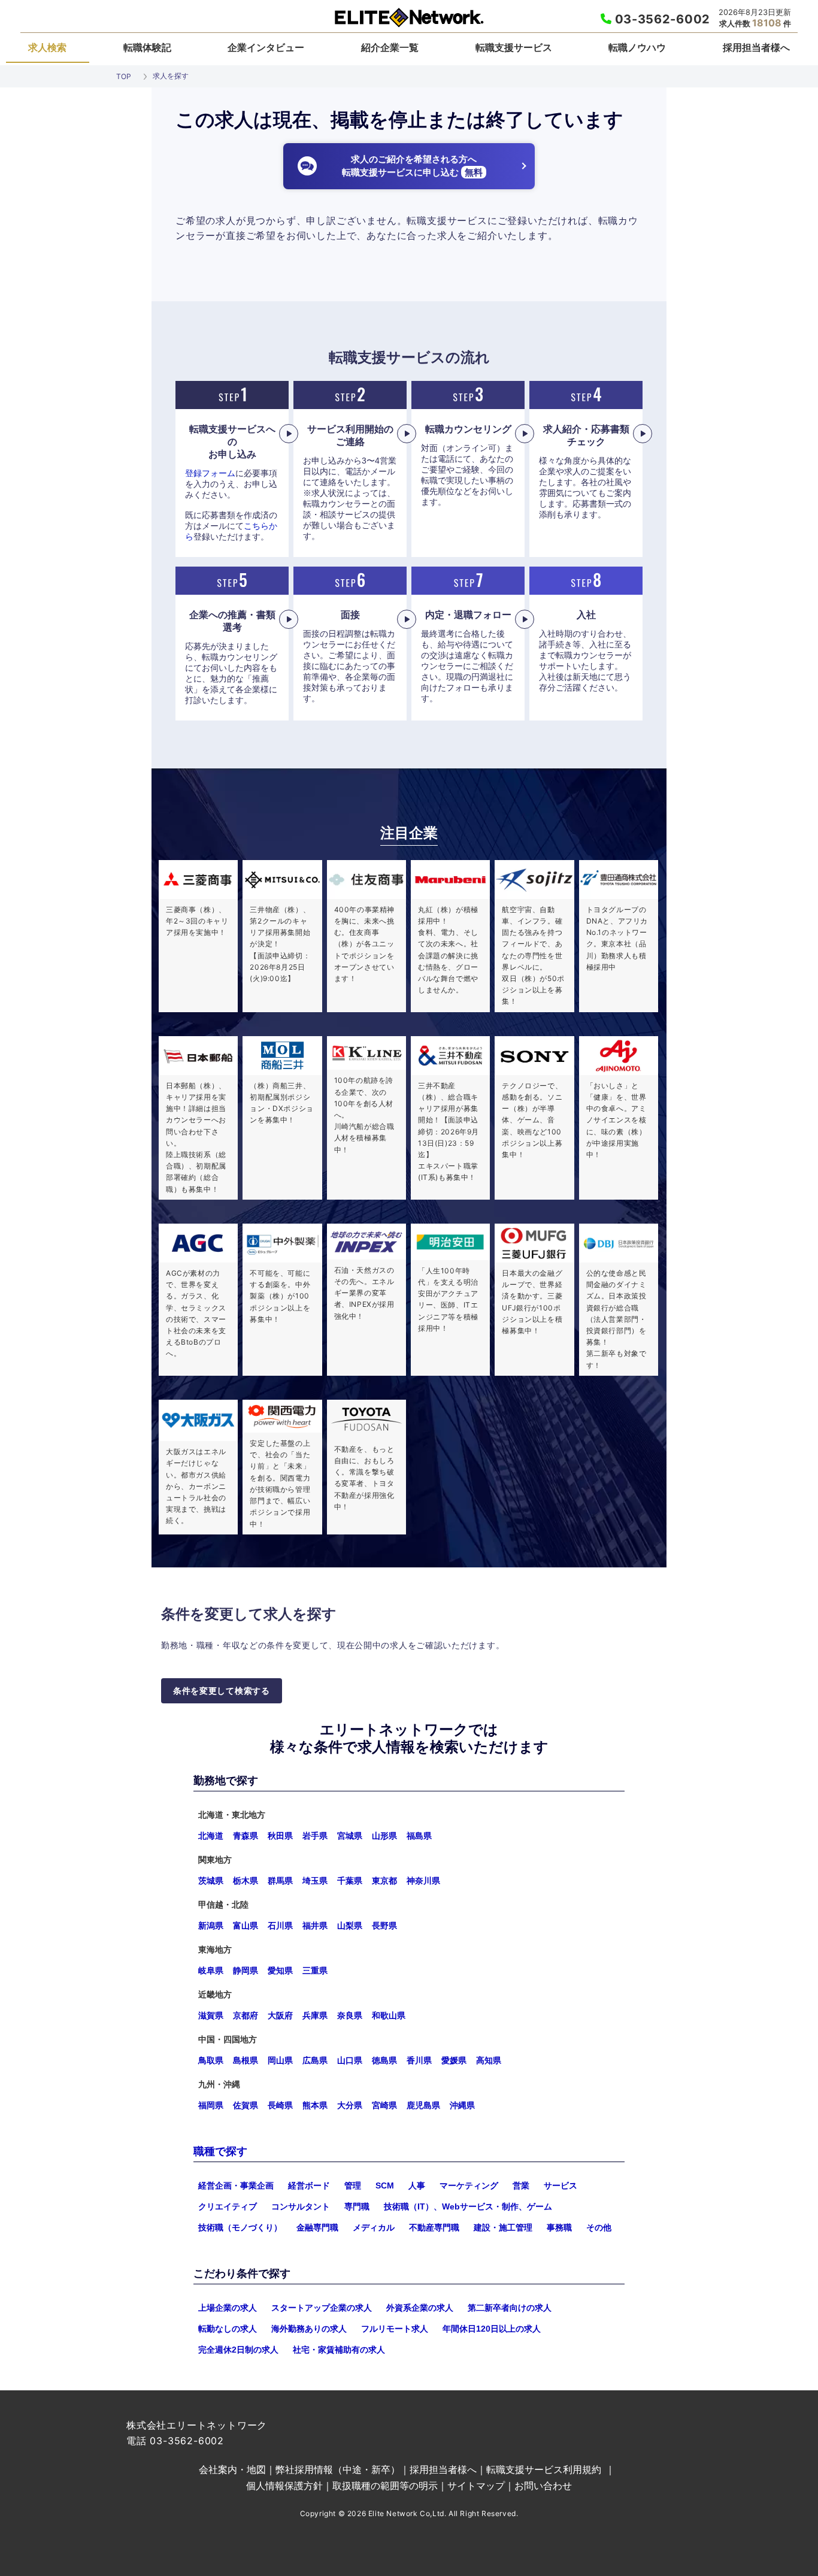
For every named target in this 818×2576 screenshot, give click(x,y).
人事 (417, 2185)
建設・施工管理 (503, 2227)
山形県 (384, 1836)
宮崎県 (384, 2105)
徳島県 (384, 2060)
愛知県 (280, 1970)
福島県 (419, 1836)
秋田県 (280, 1836)
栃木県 (246, 1881)
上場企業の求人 (228, 2308)
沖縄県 (462, 2105)
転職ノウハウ (637, 47)
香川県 (419, 2060)
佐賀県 (246, 2105)
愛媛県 (454, 2060)
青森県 (246, 1836)
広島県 (315, 2060)
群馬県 (280, 1881)
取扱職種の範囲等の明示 (385, 2486)
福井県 (315, 1926)
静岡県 (246, 1970)
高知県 (489, 2060)
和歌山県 (389, 2015)
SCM (385, 2185)
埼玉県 (315, 1881)
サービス (561, 2185)
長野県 (384, 1926)
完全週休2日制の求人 (238, 2350)
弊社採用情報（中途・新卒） (338, 2469)
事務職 (559, 2227)
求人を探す (171, 76)
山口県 (350, 2060)
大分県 (350, 2105)
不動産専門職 (434, 2227)
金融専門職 (317, 2227)
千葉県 (350, 1881)
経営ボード (309, 2185)
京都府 (246, 2015)
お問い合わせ (543, 2486)
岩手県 (315, 1836)
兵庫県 (315, 2015)
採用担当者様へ (756, 47)
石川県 (280, 1926)
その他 (599, 2227)
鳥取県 (211, 2060)
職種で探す (220, 2151)
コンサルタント (301, 2206)
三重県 (315, 1970)
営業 (521, 2185)
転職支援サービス (514, 47)
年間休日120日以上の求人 (492, 2329)
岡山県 (280, 2060)
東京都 (384, 1881)
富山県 (246, 1926)
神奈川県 (423, 1881)
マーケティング (469, 2185)
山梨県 (350, 1926)
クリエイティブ (228, 2206)
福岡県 (211, 2105)
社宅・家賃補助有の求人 (339, 2350)
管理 (353, 2185)
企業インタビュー (266, 47)
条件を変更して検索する (222, 1691)
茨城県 (211, 1881)
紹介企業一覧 (390, 47)
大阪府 (280, 2015)
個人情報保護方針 (284, 2486)
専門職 (357, 2206)
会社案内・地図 (232, 2469)
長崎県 (280, 2105)
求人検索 (47, 47)
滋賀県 (211, 2015)
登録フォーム (210, 473)
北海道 (211, 1836)
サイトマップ (476, 2486)
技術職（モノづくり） (240, 2227)
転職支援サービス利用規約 (544, 2469)
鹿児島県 (423, 2105)
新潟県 (211, 1926)
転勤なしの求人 (228, 2329)
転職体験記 (147, 47)
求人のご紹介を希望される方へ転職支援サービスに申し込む (412, 166)
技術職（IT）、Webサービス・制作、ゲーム (468, 2206)
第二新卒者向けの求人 (510, 2308)
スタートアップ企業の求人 (322, 2308)
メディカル (374, 2227)
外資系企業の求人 (420, 2308)
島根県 (246, 2060)
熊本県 (315, 2105)
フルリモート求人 (395, 2329)
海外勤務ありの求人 (309, 2329)
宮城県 (350, 1836)
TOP (124, 76)
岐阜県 (211, 1970)
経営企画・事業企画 (236, 2185)
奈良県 (350, 2015)
